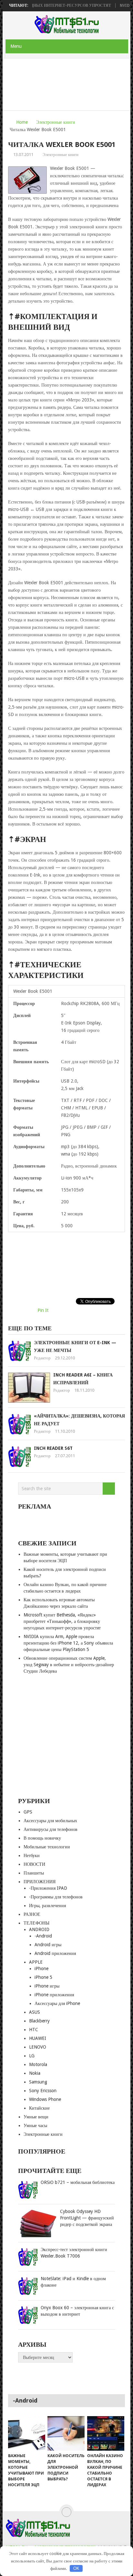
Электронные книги (56, 122)
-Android (43, 1936)
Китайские (39, 2108)
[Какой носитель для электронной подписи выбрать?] (66, 2433)
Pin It (43, 1310)
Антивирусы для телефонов (51, 1829)
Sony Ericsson (43, 2091)
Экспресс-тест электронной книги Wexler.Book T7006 (74, 2253)
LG (32, 2056)
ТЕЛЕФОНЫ (36, 1923)
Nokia (35, 2073)
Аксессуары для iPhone (57, 2003)
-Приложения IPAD (48, 1888)
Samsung (38, 2082)
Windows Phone (45, 2099)
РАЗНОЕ (32, 1914)
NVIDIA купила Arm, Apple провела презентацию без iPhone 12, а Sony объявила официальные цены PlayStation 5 (68, 1643)
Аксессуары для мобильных (50, 1821)
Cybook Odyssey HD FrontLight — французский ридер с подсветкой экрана (87, 2218)
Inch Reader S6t (53, 1448)
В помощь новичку (42, 1838)
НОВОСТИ (34, 1864)
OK (76, 2568)
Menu (16, 46)
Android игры (48, 1945)
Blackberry (39, 2021)
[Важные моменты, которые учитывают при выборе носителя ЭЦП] (27, 2433)
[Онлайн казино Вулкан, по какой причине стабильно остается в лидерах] (106, 2433)
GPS (28, 1812)
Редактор (42, 1358)
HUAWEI (38, 2038)
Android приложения (55, 1953)
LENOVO (38, 2047)
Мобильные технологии (47, 1847)
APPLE (36, 1962)
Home (22, 122)
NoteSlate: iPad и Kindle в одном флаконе (73, 2282)
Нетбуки (32, 1855)
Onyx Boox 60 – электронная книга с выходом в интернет (77, 2311)
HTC (34, 2030)
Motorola (38, 2064)
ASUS (35, 2012)
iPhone (41, 1968)
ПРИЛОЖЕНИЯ (40, 1882)
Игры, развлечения (47, 1906)
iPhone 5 (43, 1977)
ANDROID (39, 1929)
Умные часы (35, 2125)
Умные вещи (36, 2117)
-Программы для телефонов (56, 1897)
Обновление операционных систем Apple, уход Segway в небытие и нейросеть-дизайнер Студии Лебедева (69, 1665)
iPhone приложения (54, 1995)
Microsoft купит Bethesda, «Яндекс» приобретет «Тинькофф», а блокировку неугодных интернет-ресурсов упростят (62, 1621)
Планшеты (34, 1873)
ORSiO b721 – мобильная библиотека (78, 2182)
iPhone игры (47, 1986)
